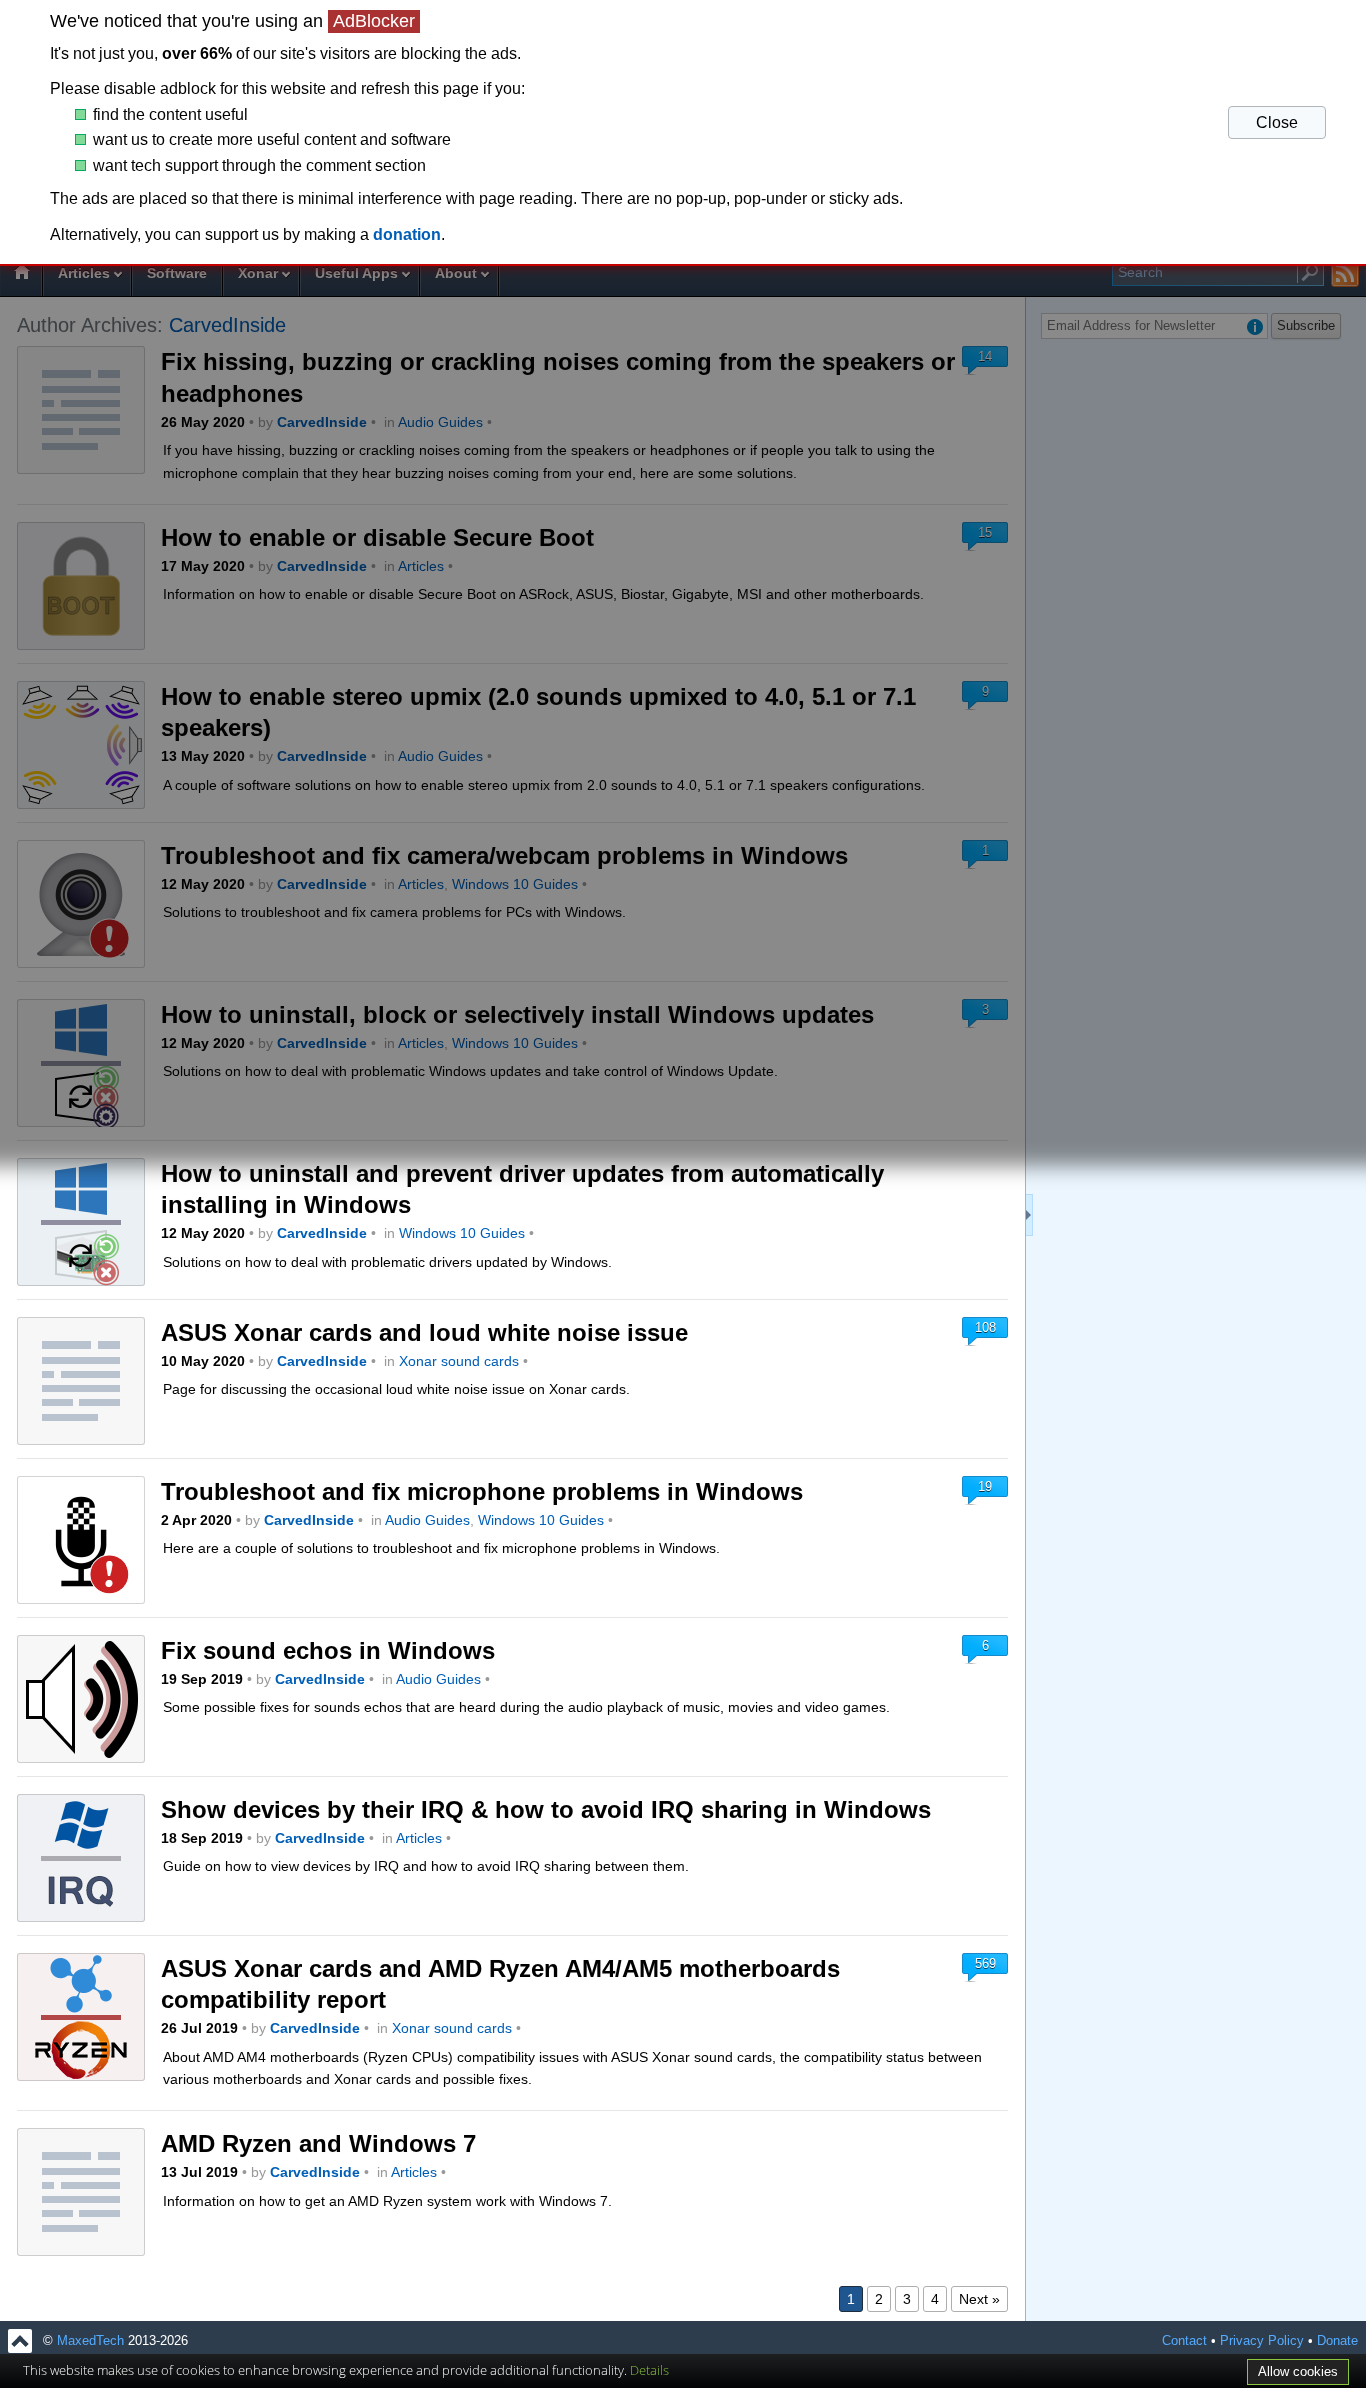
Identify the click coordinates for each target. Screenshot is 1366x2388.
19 (985, 1486)
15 (985, 532)
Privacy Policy (1262, 2341)
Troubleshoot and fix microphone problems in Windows (482, 1491)
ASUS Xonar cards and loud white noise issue (424, 1332)
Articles (84, 273)
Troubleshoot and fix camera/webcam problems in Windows (504, 855)
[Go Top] (20, 2341)
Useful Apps (356, 273)
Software (177, 273)
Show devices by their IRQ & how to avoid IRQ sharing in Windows (546, 1809)
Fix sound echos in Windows (328, 1650)
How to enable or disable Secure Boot (377, 537)
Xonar (258, 273)
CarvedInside (227, 325)
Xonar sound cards (459, 1361)
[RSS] (1345, 274)
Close (1277, 122)
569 (985, 1963)
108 (985, 1327)
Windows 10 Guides (515, 884)
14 (985, 356)
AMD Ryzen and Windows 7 (318, 2143)
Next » (979, 2299)
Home (21, 275)
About (456, 273)
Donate (1337, 2341)
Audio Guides (440, 422)
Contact (1184, 2341)
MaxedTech (90, 2341)
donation (407, 234)
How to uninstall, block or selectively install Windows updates (517, 1014)
